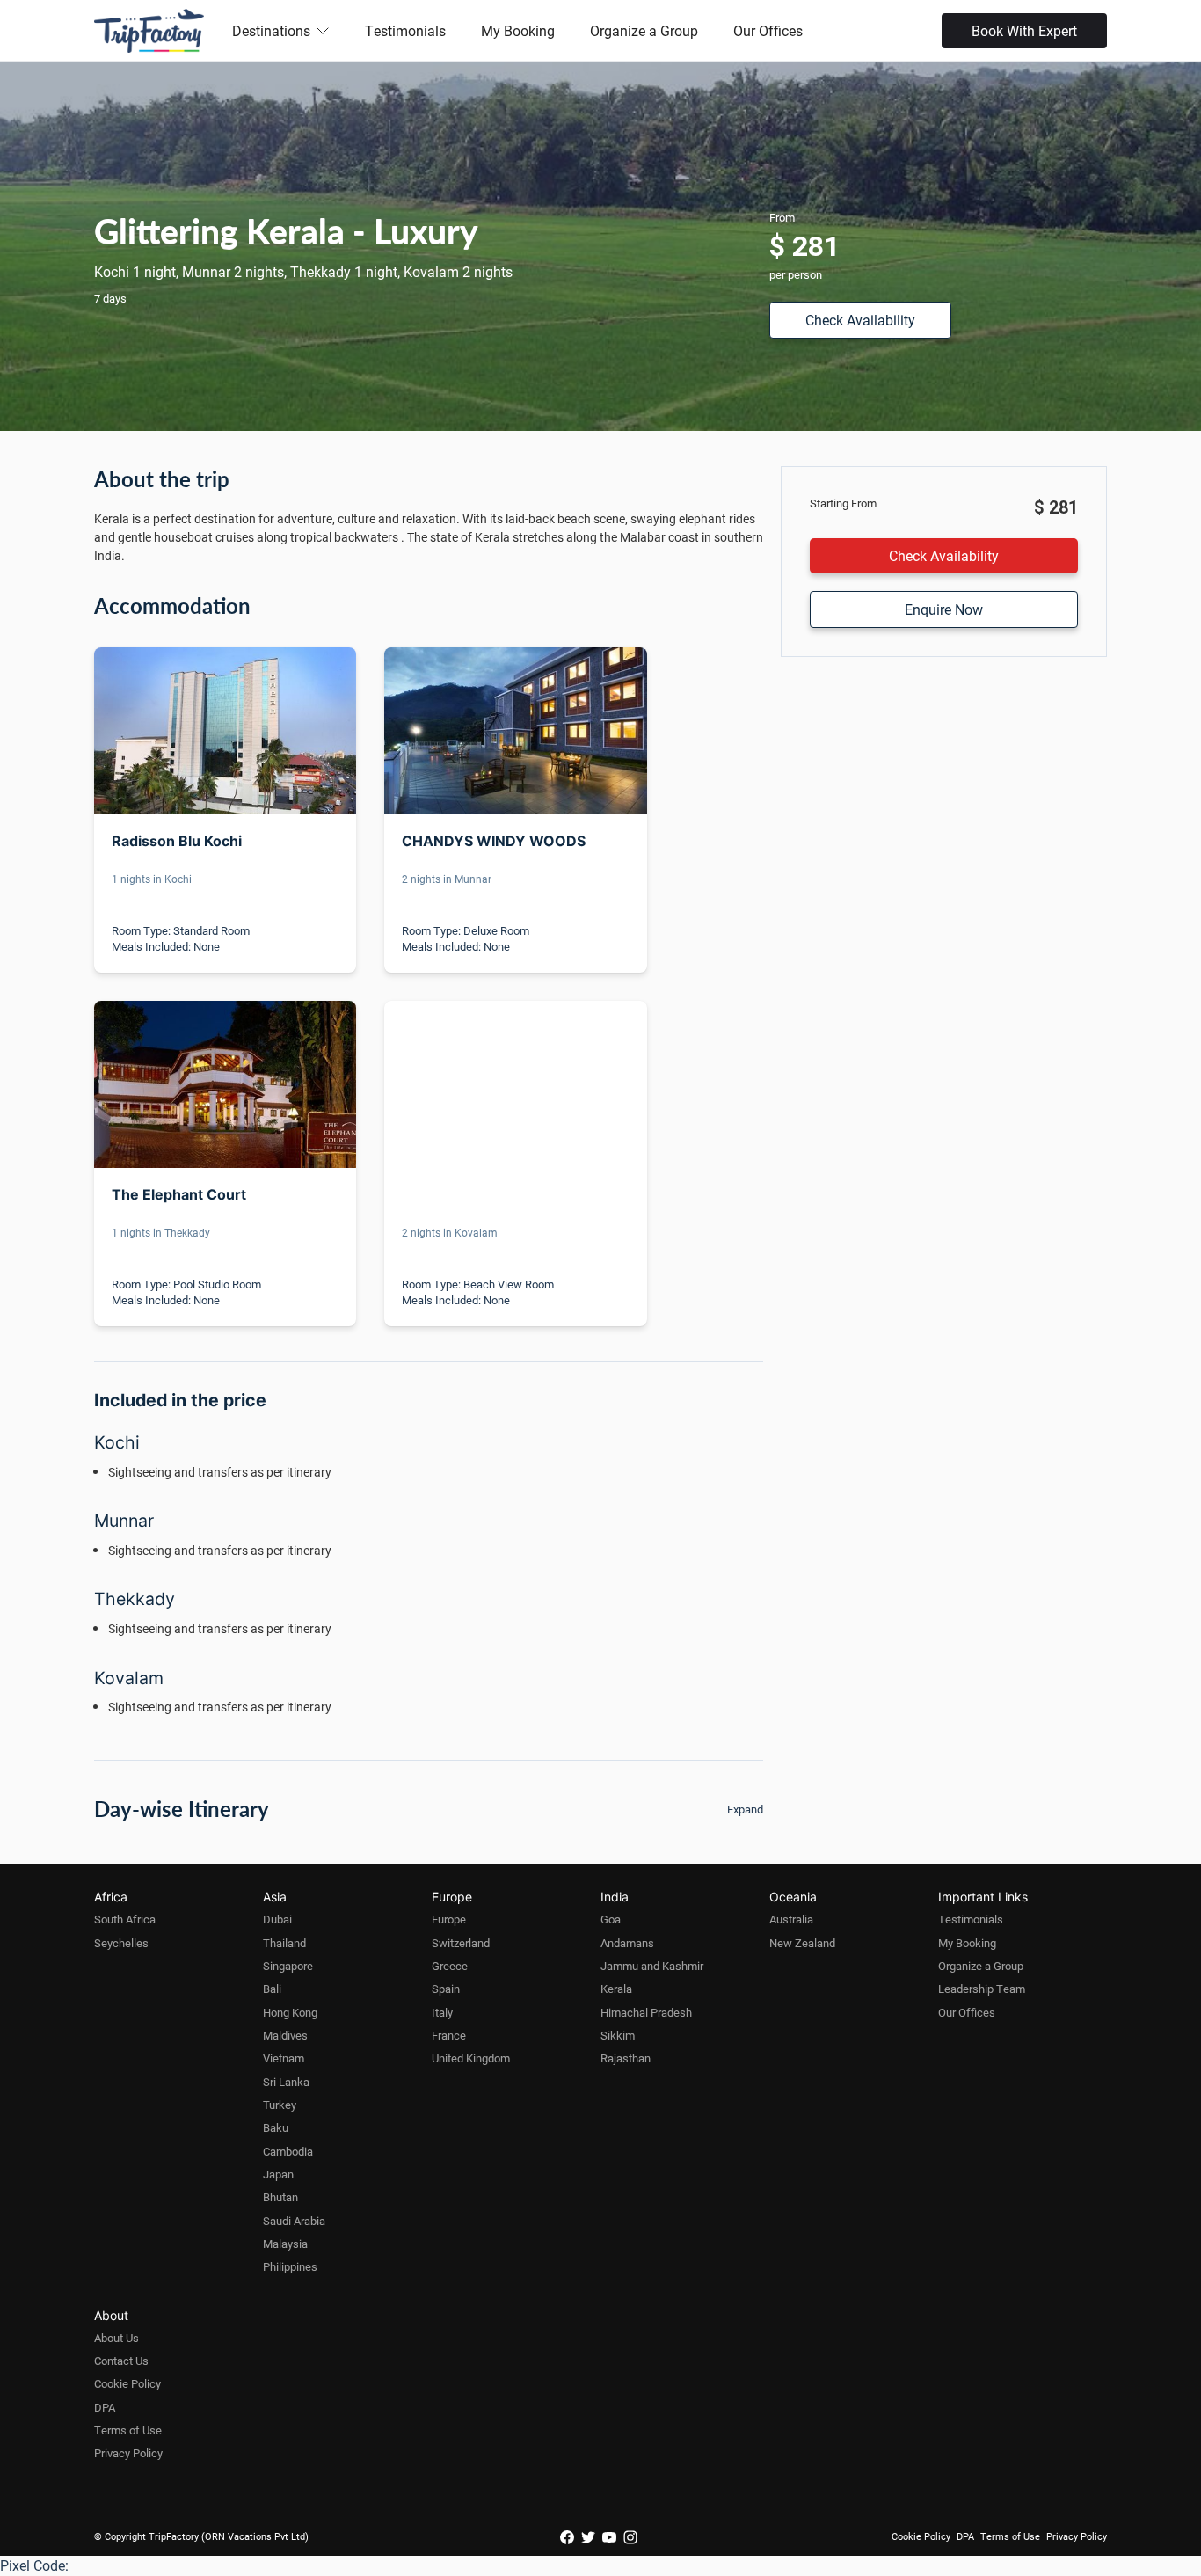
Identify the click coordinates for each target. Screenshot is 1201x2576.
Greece (450, 1966)
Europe (449, 1919)
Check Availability (860, 320)
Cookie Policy (127, 2383)
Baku (276, 2127)
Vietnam (284, 2058)
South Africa (125, 1919)
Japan (278, 2174)
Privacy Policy (128, 2453)
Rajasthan (626, 2058)
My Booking (518, 30)
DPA (105, 2407)
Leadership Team (982, 1989)
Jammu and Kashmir (652, 1966)
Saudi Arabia (294, 2221)
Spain (446, 1989)
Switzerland (461, 1943)
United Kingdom (471, 2058)
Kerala (616, 1989)
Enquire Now (944, 609)
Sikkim (618, 2035)
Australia (791, 1919)
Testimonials (405, 30)
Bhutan (280, 2197)
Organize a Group (644, 30)
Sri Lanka (286, 2082)
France (449, 2035)
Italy (442, 2012)
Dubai (277, 1919)
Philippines (290, 2266)
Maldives (285, 2035)
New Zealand (802, 1943)
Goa (611, 1919)
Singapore (288, 1966)
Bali (272, 1989)
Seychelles (121, 1943)
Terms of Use (128, 2430)
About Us (116, 2338)
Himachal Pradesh (646, 2012)
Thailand (284, 1943)
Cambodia (288, 2151)
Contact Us (121, 2361)
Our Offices (768, 30)
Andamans (627, 1943)
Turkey (280, 2105)
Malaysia (285, 2244)
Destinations (271, 30)
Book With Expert (1024, 30)
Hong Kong (290, 2012)
